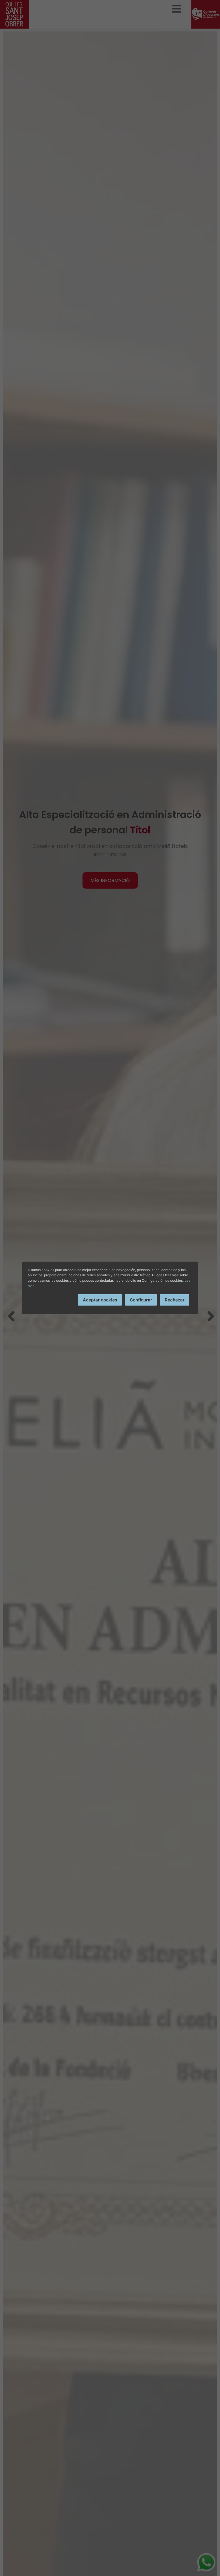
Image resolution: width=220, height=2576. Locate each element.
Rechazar (175, 1300)
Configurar (141, 1300)
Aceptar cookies (100, 1300)
